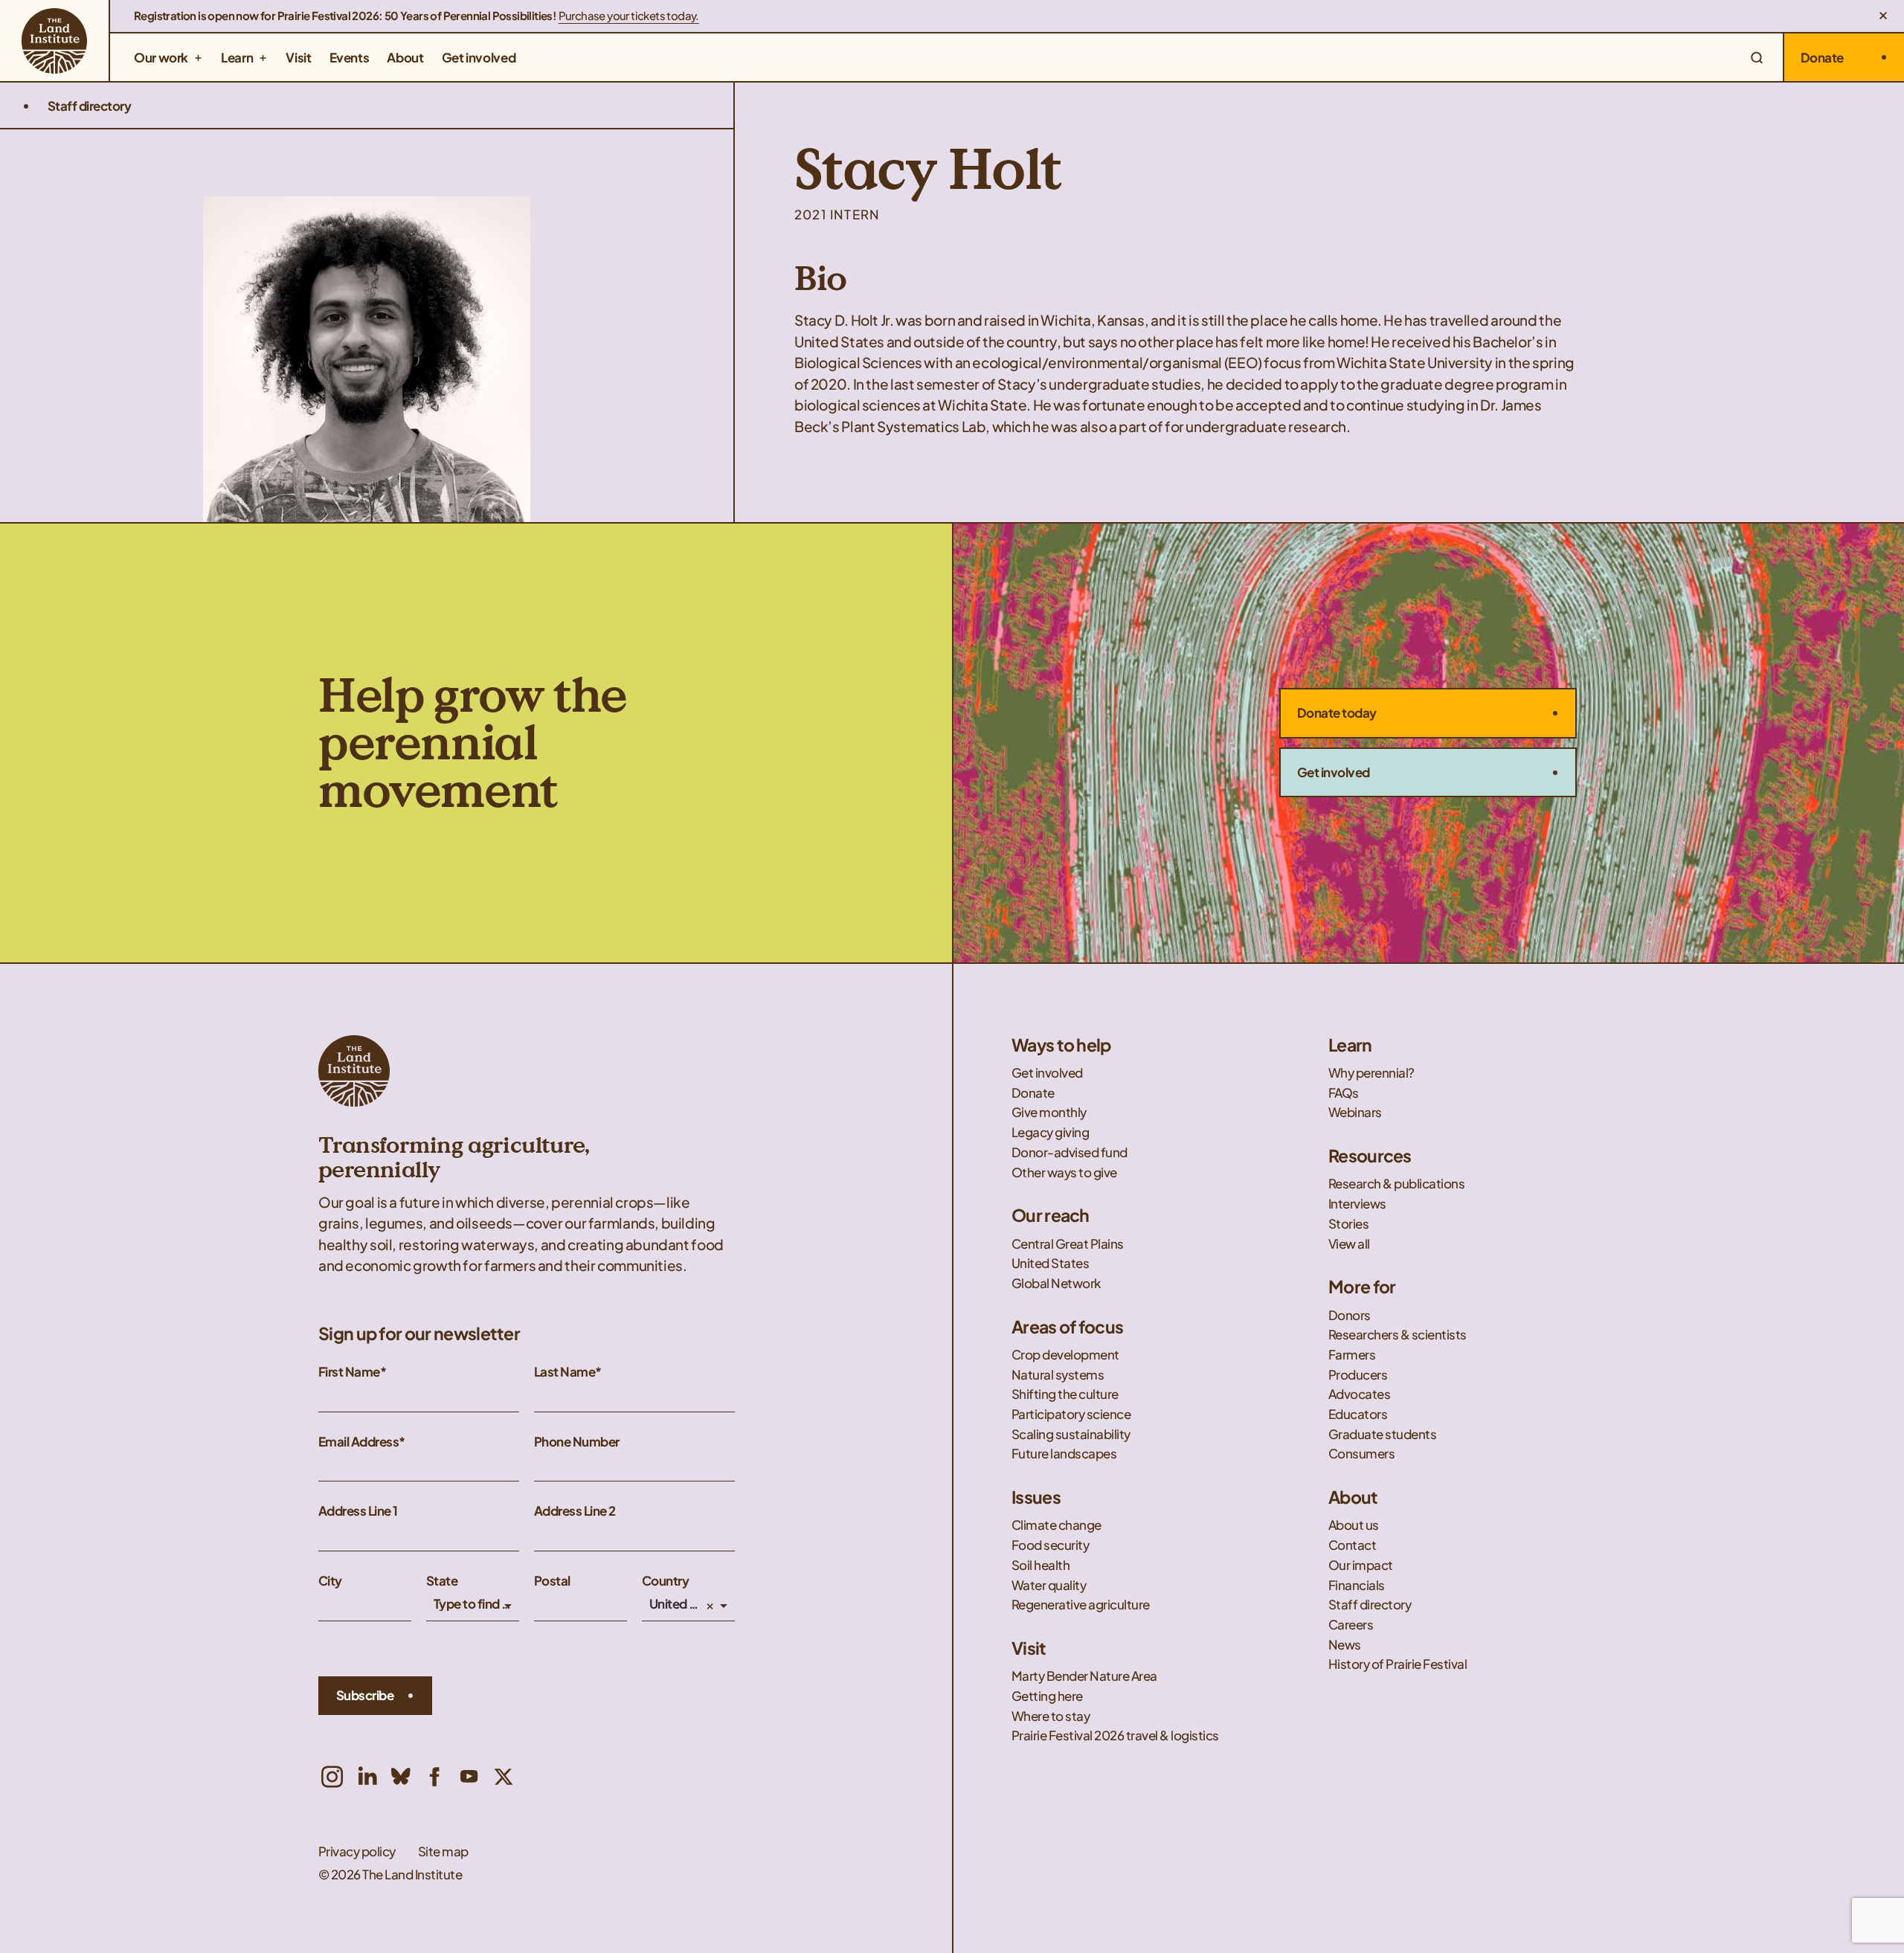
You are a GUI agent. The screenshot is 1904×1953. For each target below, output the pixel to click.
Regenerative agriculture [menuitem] (1081, 1605)
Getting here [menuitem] (1047, 1696)
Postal (552, 1581)
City (330, 1581)
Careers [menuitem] (1351, 1625)
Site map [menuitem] (443, 1851)
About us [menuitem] (1354, 1525)
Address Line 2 (575, 1511)
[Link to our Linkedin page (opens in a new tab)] (367, 1777)
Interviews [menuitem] (1357, 1204)
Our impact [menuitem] (1361, 1565)
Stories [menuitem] (1348, 1224)
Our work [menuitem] (161, 57)
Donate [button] (1822, 57)
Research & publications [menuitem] (1396, 1184)
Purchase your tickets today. (629, 16)
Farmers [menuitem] (1352, 1355)
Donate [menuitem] (1033, 1093)
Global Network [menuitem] (1056, 1283)
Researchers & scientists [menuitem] (1398, 1335)
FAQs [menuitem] (1344, 1093)
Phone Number (577, 1442)
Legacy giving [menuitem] (1050, 1132)
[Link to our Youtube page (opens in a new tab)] (469, 1777)
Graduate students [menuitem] (1382, 1434)
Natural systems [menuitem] (1058, 1375)
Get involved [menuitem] (479, 57)
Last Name (565, 1372)
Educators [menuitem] (1359, 1414)
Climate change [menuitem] (1056, 1525)
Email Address (358, 1442)
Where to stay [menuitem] (1051, 1716)
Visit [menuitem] (298, 57)
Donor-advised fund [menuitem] (1070, 1152)
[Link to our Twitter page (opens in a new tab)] (504, 1777)
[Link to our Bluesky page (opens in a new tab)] (401, 1777)
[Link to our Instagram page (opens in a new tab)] (332, 1777)
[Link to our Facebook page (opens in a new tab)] (435, 1777)
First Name (349, 1372)
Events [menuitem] (350, 57)
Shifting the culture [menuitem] (1065, 1394)
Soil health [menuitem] (1042, 1565)
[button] (1883, 16)
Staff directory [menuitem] (1370, 1605)
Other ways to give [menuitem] (1064, 1172)
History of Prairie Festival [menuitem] (1398, 1664)
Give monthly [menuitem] (1049, 1112)
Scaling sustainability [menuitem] (1072, 1434)
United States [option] (676, 1604)
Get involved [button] (1334, 772)
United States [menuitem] (1050, 1263)
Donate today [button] (1337, 712)
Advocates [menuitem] (1360, 1394)
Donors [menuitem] (1350, 1315)
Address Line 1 (358, 1511)
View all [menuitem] (1349, 1244)
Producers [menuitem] (1358, 1375)
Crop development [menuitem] (1065, 1355)
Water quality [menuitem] (1050, 1585)
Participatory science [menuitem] (1072, 1414)
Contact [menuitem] (1353, 1545)
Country (665, 1581)
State (442, 1581)
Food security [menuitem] (1051, 1545)
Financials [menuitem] (1357, 1585)
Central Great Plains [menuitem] (1068, 1244)
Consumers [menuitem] (1363, 1454)
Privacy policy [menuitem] (357, 1851)
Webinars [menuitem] (1355, 1112)
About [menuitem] (405, 57)
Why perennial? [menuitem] (1371, 1073)
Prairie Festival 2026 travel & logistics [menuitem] (1115, 1735)
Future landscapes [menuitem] (1065, 1454)
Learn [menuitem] (237, 57)
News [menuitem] (1345, 1645)
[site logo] (54, 41)
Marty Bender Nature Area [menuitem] (1084, 1676)
